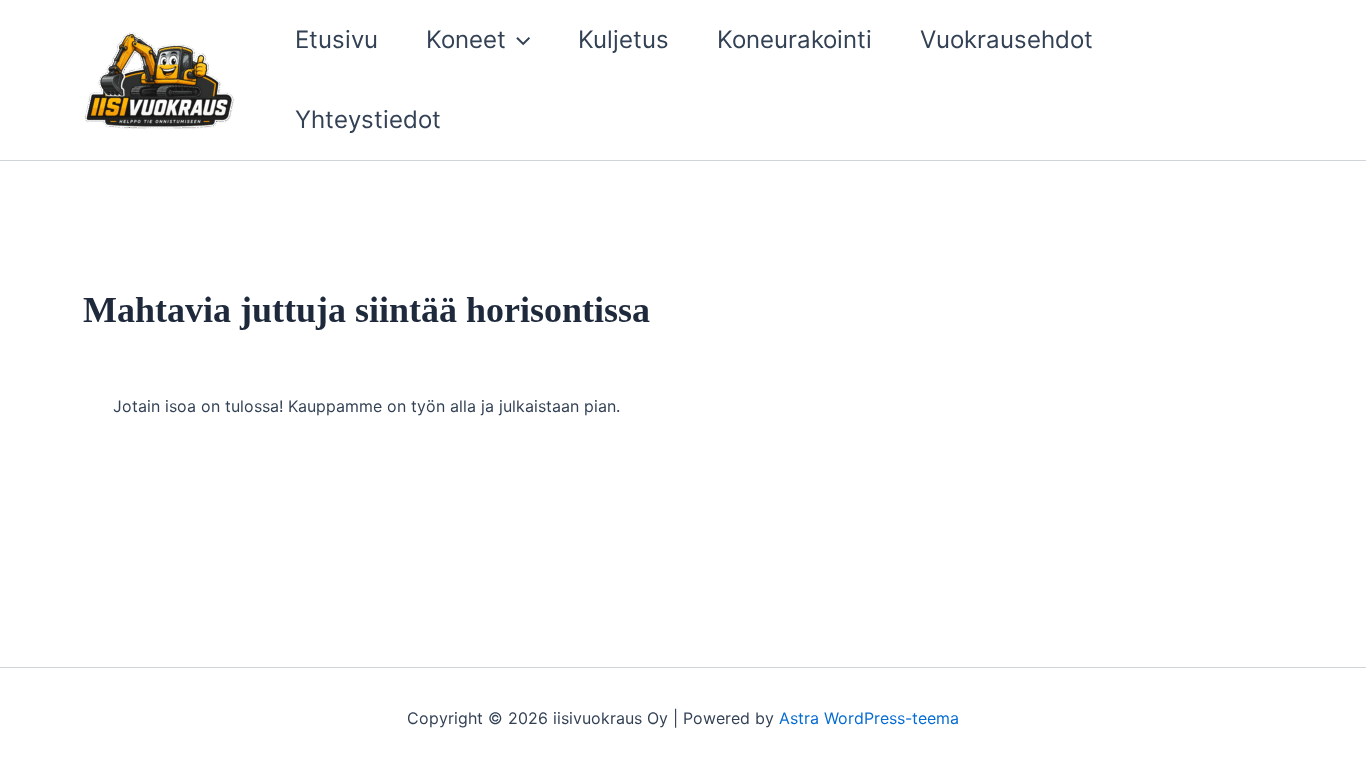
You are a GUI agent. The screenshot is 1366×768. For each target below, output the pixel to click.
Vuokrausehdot (1006, 39)
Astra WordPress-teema (869, 718)
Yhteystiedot (368, 119)
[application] (518, 40)
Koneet (466, 39)
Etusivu (336, 39)
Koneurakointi (794, 39)
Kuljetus (623, 39)
